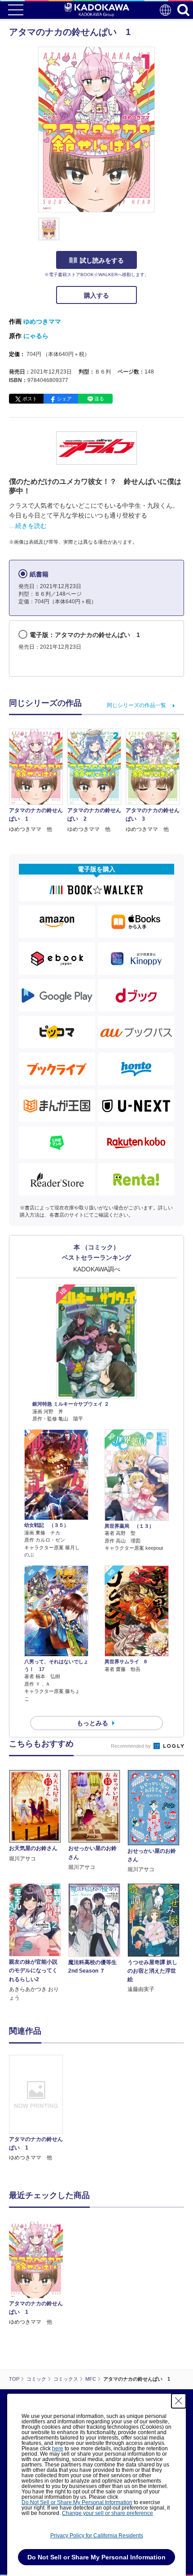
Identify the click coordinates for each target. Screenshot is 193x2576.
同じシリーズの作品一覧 (136, 705)
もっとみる (92, 1723)
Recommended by (132, 1746)
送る (99, 399)
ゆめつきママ (42, 321)
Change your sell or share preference (107, 2513)
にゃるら (36, 336)
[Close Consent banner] (179, 2401)
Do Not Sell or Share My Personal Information (77, 2502)
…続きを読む (28, 526)
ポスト (30, 399)
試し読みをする (102, 260)
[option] (38, 2108)
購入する (96, 295)
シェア (64, 399)
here (58, 2449)
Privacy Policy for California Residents (97, 2536)
